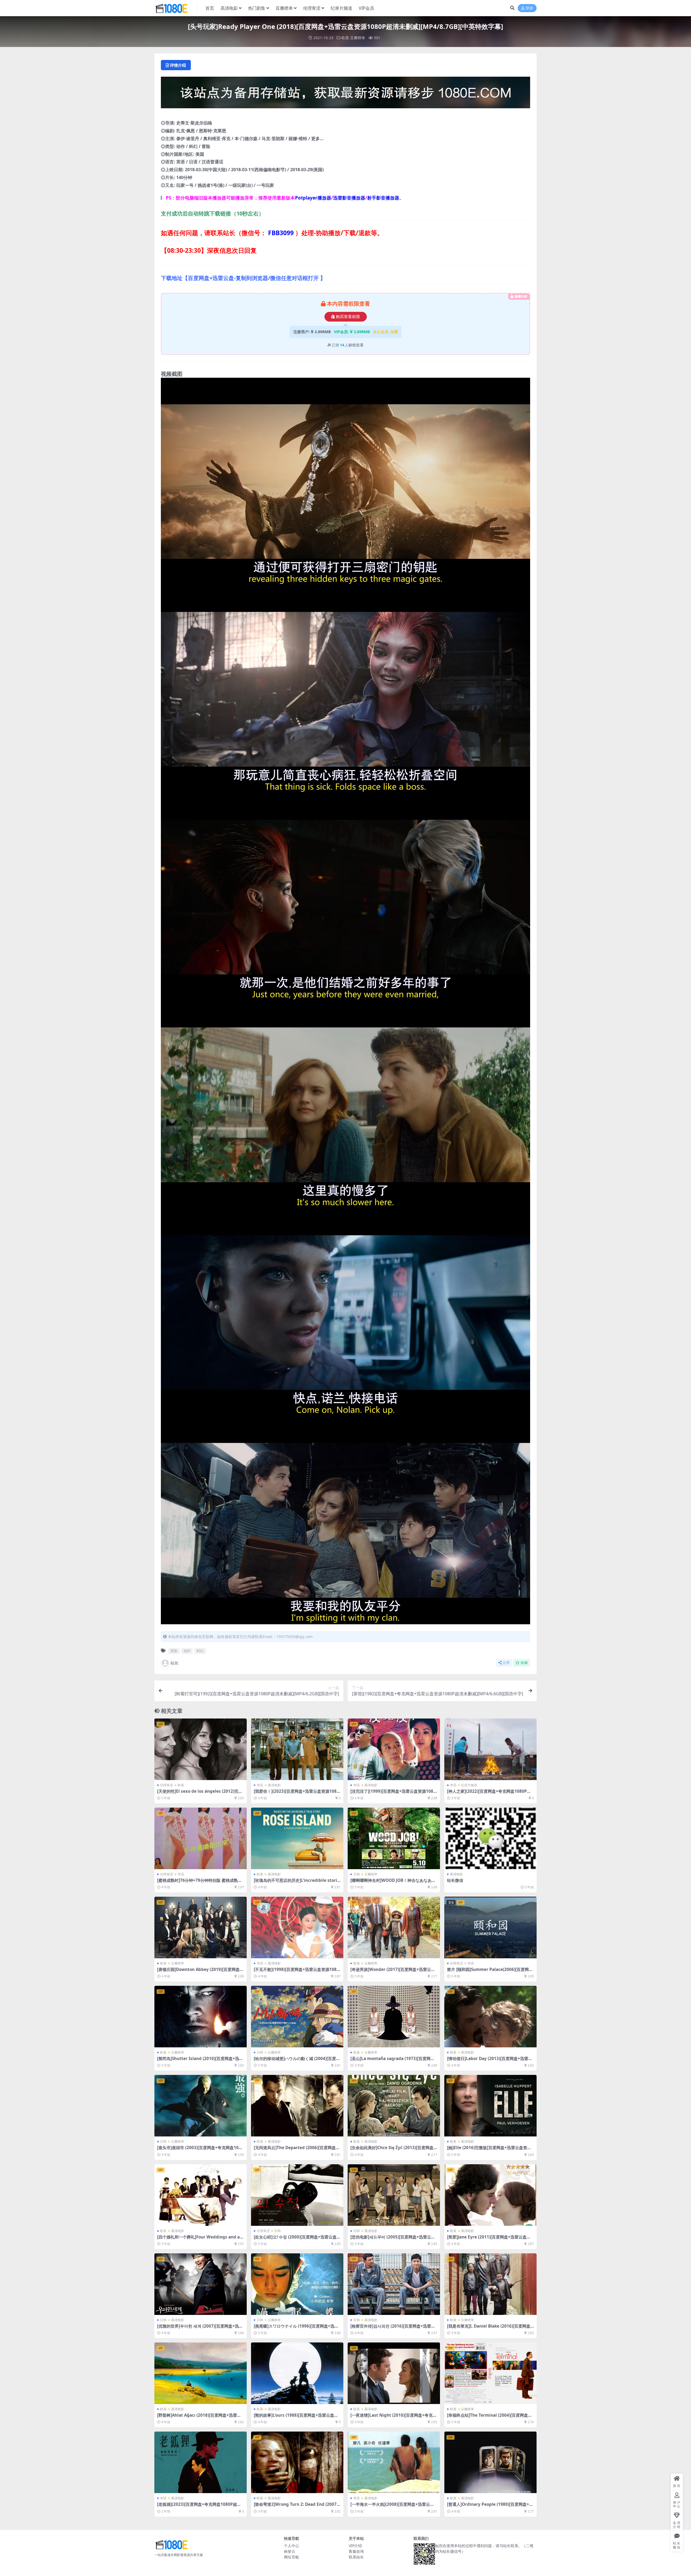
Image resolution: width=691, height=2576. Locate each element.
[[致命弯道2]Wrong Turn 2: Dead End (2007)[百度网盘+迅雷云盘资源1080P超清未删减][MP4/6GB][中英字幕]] (297, 2462)
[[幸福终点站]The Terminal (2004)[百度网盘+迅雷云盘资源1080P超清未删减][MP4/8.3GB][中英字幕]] (490, 2373)
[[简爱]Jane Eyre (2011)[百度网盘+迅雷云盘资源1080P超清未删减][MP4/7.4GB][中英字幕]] (490, 2195)
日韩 (357, 1874)
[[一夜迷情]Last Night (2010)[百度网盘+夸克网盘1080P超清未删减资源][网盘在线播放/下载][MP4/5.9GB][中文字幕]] (394, 2373)
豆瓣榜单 (284, 8)
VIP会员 (366, 8)
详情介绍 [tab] (178, 65)
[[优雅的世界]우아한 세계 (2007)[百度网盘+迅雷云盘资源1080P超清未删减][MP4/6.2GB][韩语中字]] (201, 2284)
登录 (529, 8)
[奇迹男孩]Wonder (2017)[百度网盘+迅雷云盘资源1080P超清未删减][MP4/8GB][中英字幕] (393, 1972)
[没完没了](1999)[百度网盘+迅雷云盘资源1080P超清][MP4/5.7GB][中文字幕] (393, 1794)
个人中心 (292, 2546)
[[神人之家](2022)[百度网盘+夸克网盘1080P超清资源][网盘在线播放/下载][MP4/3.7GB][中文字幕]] (490, 1749)
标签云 (290, 2551)
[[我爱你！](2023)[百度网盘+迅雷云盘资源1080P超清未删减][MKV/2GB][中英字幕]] (297, 1749)
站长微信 (455, 1880)
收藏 (524, 1663)
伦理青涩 (312, 8)
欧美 (345, 38)
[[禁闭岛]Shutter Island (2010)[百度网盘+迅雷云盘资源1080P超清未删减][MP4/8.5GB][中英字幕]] (201, 2017)
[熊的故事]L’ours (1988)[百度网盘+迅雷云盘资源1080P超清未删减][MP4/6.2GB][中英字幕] (296, 2418)
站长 (175, 1663)
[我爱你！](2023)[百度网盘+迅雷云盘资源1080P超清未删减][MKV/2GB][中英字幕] (296, 1794)
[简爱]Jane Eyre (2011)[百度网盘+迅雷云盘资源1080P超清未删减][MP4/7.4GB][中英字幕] (489, 2239)
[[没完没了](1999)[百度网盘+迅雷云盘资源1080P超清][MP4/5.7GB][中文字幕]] (394, 1749)
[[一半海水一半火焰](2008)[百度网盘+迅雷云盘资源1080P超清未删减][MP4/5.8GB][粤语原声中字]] (394, 2462)
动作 (187, 1651)
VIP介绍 (355, 2546)
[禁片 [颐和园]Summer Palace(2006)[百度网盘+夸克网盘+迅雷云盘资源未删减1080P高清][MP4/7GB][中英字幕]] (490, 1927)
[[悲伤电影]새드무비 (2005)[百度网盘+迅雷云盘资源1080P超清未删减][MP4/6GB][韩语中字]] (394, 2195)
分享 (506, 1663)
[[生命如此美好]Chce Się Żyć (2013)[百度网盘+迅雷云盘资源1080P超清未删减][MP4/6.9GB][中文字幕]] (394, 2106)
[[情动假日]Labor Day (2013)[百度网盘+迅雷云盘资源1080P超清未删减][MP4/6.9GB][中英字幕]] (490, 2017)
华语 (260, 1785)
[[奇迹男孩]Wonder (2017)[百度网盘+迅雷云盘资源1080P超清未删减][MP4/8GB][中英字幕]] (394, 1927)
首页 (210, 8)
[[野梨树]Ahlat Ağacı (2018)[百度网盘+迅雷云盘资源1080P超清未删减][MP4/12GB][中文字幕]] (201, 2373)
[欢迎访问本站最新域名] (345, 94)
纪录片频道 (341, 8)
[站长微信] (490, 1838)
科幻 (200, 1651)
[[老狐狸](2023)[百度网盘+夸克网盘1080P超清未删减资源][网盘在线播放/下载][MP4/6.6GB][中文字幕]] (201, 2462)
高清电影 (229, 8)
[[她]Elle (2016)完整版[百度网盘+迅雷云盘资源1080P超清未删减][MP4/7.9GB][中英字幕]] (490, 2106)
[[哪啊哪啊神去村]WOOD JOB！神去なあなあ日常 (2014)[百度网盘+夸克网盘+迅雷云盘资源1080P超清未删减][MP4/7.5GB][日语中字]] (394, 1838)
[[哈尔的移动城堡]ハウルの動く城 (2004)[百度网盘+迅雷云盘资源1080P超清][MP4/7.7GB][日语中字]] (297, 2017)
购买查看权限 (348, 317)
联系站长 (356, 2557)
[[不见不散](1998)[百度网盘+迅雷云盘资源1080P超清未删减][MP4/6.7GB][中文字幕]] (297, 1927)
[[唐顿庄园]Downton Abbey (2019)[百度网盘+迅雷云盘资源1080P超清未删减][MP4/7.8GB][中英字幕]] (201, 1927)
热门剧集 (257, 8)
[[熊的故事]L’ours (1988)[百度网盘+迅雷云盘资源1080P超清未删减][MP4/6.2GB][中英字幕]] (297, 2373)
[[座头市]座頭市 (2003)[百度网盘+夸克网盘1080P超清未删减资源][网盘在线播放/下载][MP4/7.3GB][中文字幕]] (201, 2106)
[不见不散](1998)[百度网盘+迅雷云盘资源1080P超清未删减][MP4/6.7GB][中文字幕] (296, 1972)
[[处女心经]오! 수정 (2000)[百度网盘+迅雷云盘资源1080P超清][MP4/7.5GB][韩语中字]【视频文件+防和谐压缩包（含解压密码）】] (297, 2195)
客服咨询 (356, 2551)
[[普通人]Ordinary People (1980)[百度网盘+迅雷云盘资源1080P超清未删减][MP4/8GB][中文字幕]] (490, 2462)
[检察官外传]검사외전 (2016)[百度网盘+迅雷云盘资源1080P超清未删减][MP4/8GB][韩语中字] (394, 2328)
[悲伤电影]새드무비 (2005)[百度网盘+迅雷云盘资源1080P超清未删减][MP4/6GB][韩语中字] (393, 2239)
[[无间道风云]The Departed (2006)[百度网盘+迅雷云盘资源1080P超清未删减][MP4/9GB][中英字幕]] (297, 2106)
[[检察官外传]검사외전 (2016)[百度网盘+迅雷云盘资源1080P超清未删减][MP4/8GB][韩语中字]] (394, 2284)
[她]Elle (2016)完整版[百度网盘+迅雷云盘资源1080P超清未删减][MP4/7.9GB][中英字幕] (490, 2150)
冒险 (174, 1651)
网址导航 (292, 2557)
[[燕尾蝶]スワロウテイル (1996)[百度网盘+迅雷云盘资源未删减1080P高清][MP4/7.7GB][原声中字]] (297, 2284)
